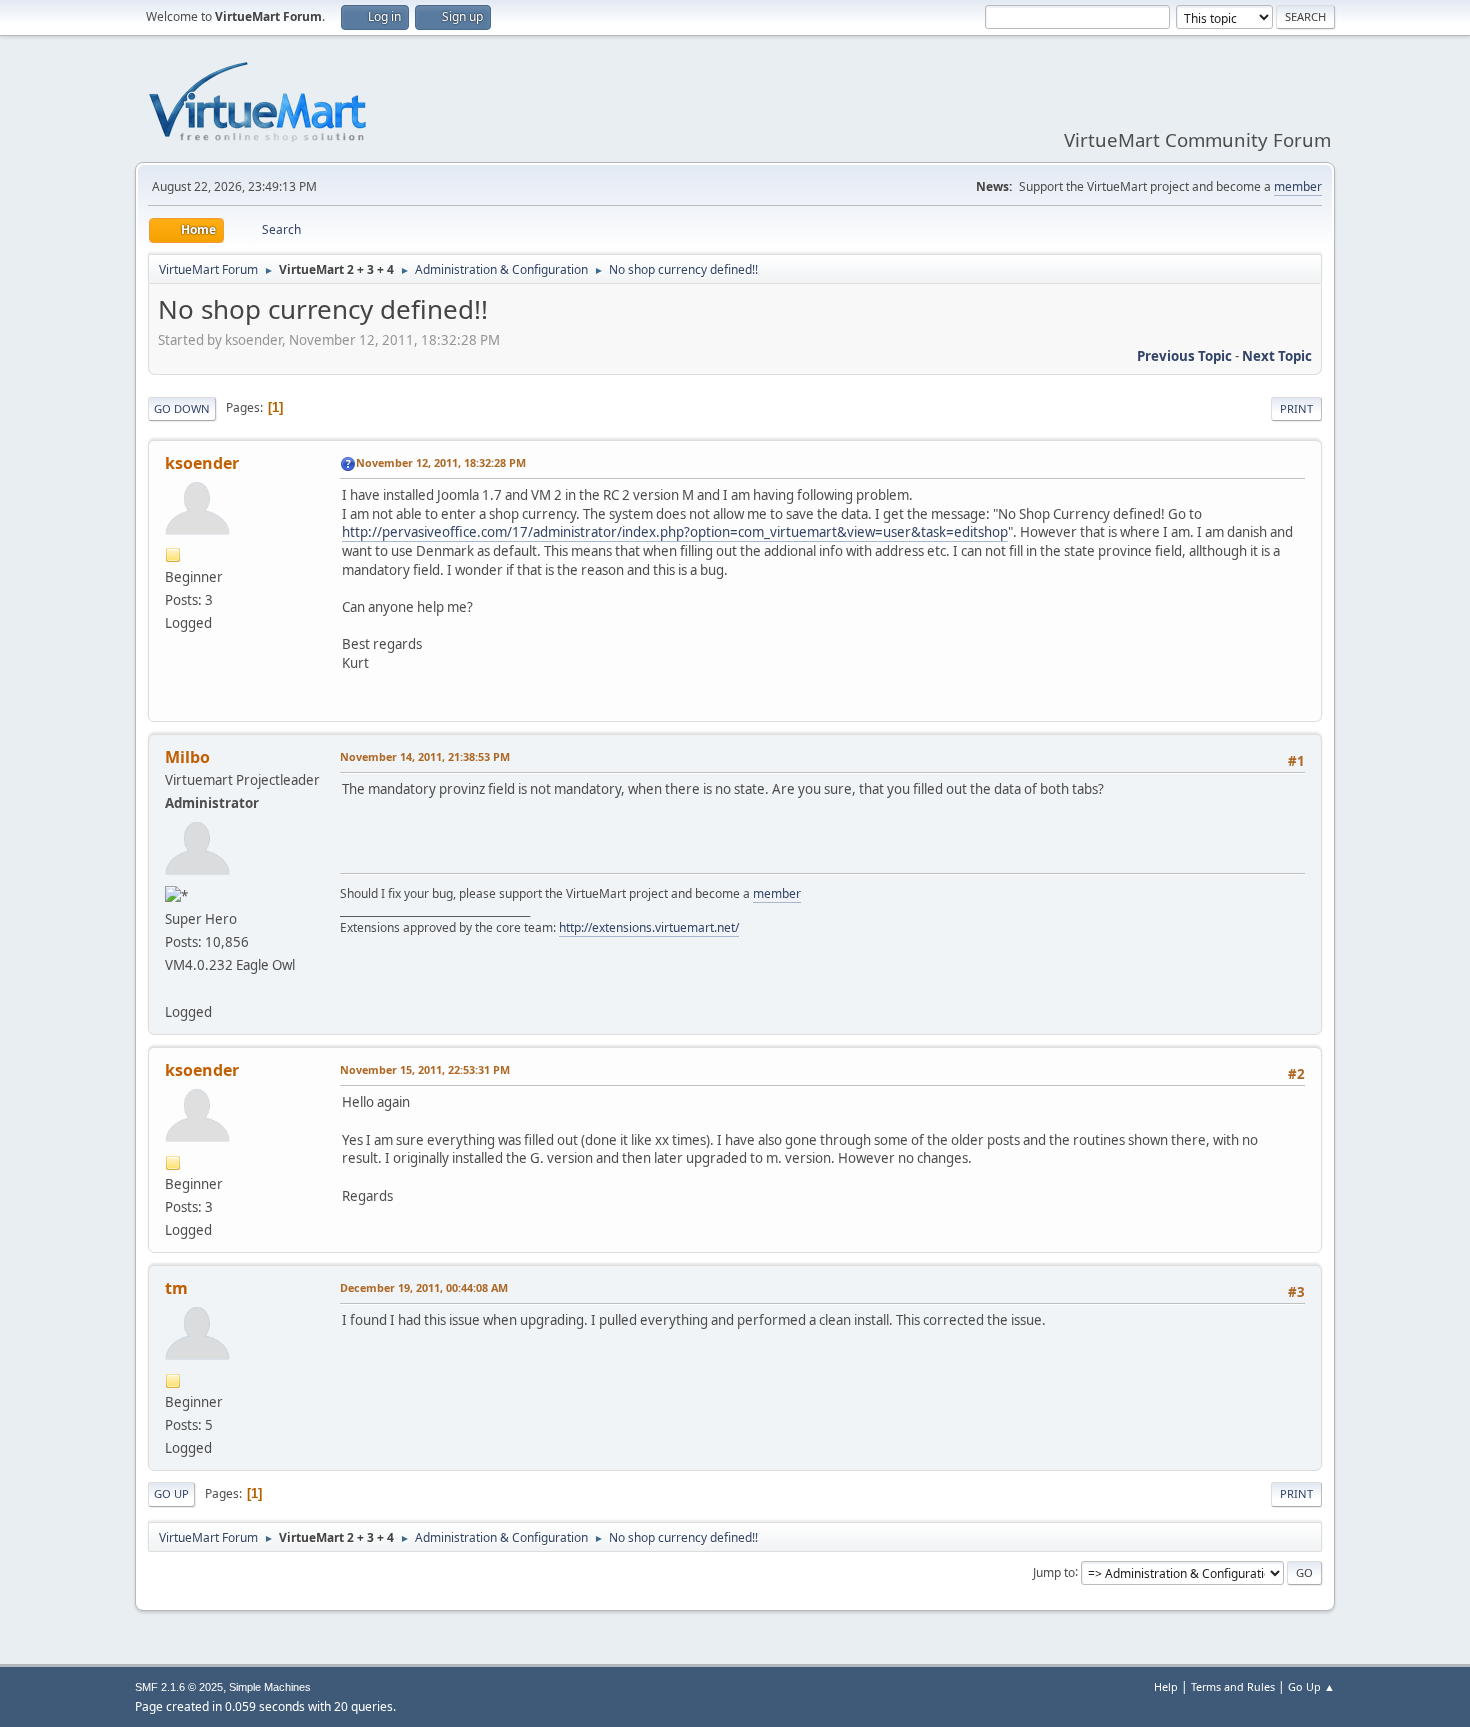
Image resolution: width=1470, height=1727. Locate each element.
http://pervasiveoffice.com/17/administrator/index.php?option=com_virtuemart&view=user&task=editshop (675, 532)
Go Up (171, 1493)
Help (1166, 1686)
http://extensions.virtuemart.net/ (649, 927)
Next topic (1277, 356)
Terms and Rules (1233, 1686)
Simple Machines (270, 1687)
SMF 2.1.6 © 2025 (179, 1687)
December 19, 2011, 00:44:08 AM (424, 1287)
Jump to (1054, 1571)
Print (1296, 408)
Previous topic (1184, 356)
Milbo (187, 757)
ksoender (202, 463)
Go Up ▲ (1311, 1686)
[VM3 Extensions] (173, 988)
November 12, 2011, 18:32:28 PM (441, 462)
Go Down (182, 408)
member (1298, 186)
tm (176, 1288)
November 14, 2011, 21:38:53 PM (425, 756)
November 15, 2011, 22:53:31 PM (425, 1069)
